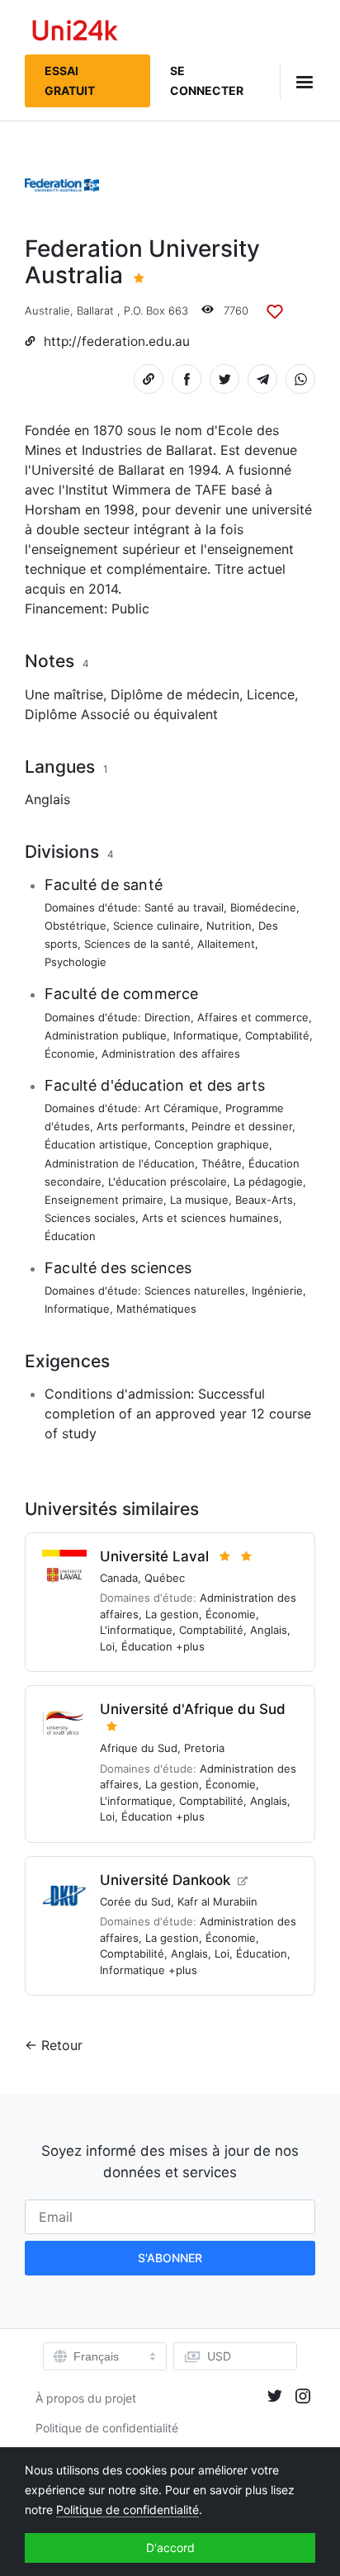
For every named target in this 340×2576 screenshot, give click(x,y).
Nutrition (229, 926)
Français (96, 2356)
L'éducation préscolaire (168, 1181)
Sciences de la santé (137, 944)
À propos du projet (86, 2398)
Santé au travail (184, 907)
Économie (70, 1054)
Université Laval (154, 1556)
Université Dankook (165, 1880)
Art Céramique (182, 1108)
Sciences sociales (90, 1218)
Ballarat (95, 310)
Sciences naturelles (195, 1290)
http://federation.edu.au (117, 341)
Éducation (70, 1236)
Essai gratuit (70, 80)
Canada (119, 1578)
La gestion (172, 1614)
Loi (107, 1646)
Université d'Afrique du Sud (193, 1709)
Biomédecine (263, 907)
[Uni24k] (75, 33)
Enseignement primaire (104, 1200)
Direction (168, 1017)
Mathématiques (156, 1309)
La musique (199, 1200)
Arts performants (141, 1126)
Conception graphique (212, 1144)
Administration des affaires (171, 1054)
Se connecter (207, 80)
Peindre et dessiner (242, 1126)
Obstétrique (76, 926)
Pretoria (204, 1748)
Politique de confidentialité (107, 2428)
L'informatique (136, 1630)
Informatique (206, 1035)
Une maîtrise (64, 694)
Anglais (47, 799)
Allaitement (226, 944)
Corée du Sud (135, 1901)
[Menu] (297, 81)
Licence (271, 694)
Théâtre (222, 1163)
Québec (165, 1578)
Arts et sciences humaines (210, 1218)
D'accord (170, 2548)
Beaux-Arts (264, 1200)
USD (219, 2356)
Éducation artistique (96, 1144)
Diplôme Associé (77, 714)
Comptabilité (277, 1035)
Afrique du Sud (139, 1748)
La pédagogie (268, 1181)
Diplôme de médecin (175, 694)
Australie (47, 310)
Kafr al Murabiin (217, 1901)
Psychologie (76, 962)
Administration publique (106, 1035)
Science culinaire (156, 926)
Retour (62, 2045)
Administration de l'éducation (120, 1163)
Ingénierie (277, 1290)
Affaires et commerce (253, 1017)
